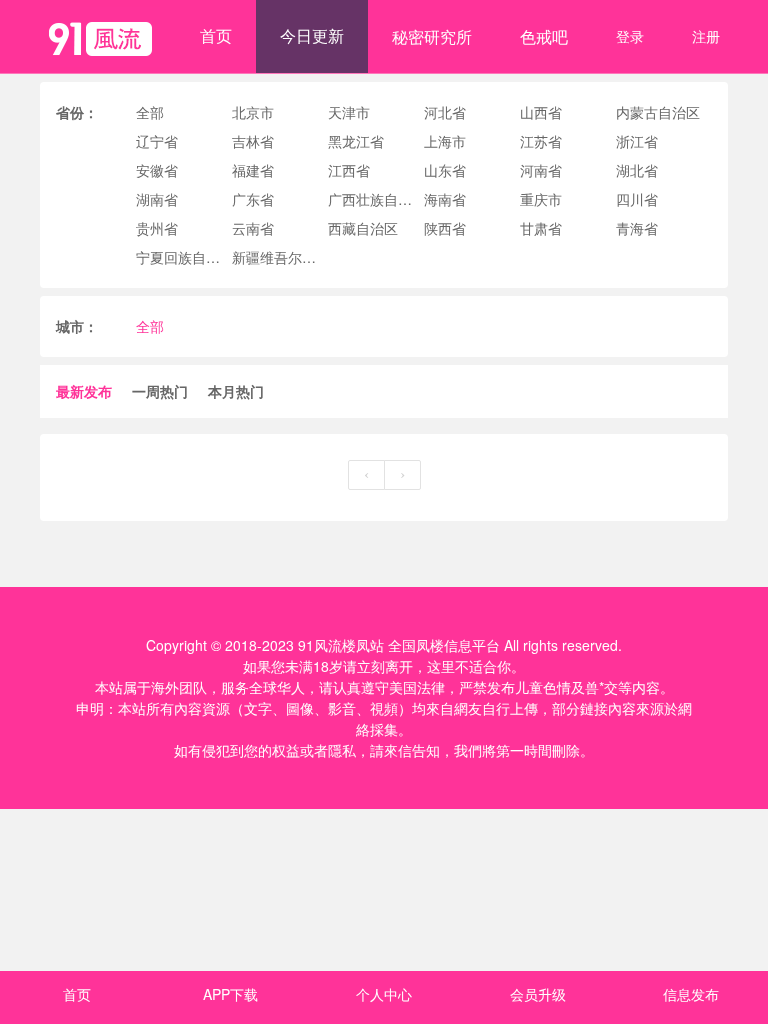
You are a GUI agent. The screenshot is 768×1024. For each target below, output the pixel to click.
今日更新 (312, 35)
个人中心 (384, 994)
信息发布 (691, 994)
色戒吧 (544, 36)
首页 (216, 35)
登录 (630, 36)
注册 (706, 36)
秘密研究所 (432, 36)
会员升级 (538, 994)
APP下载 (230, 994)
